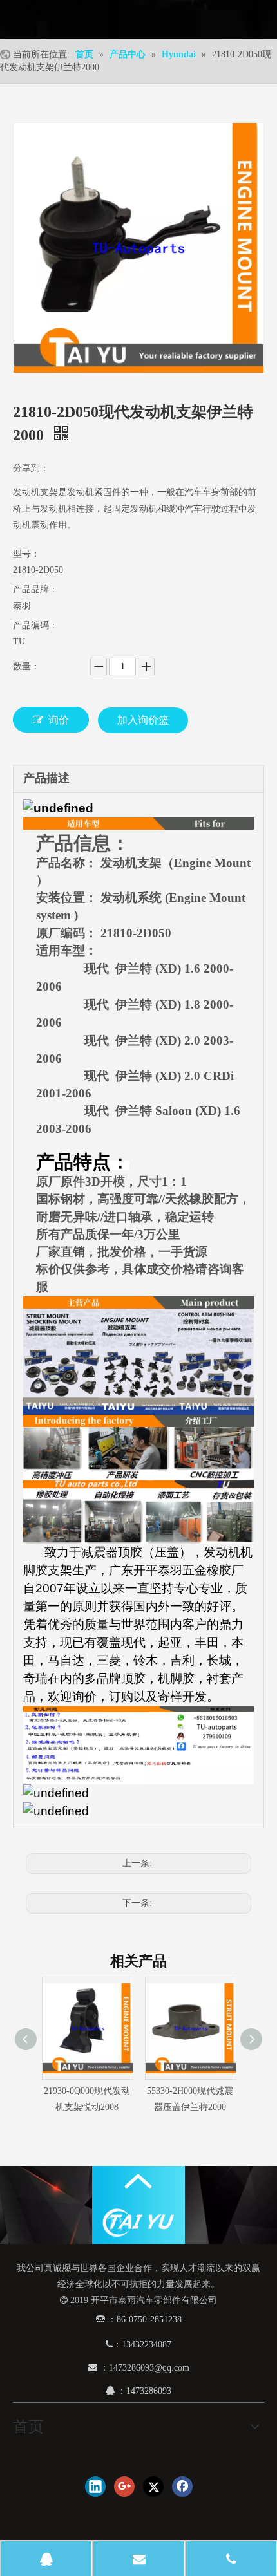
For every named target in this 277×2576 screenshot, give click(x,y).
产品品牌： (35, 589)
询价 (59, 720)
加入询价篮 (143, 720)
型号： (26, 554)
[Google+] (124, 2487)
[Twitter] (153, 2487)
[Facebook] (182, 2487)
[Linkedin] (95, 2487)
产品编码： (35, 625)
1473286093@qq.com (149, 2368)
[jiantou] (138, 2181)
